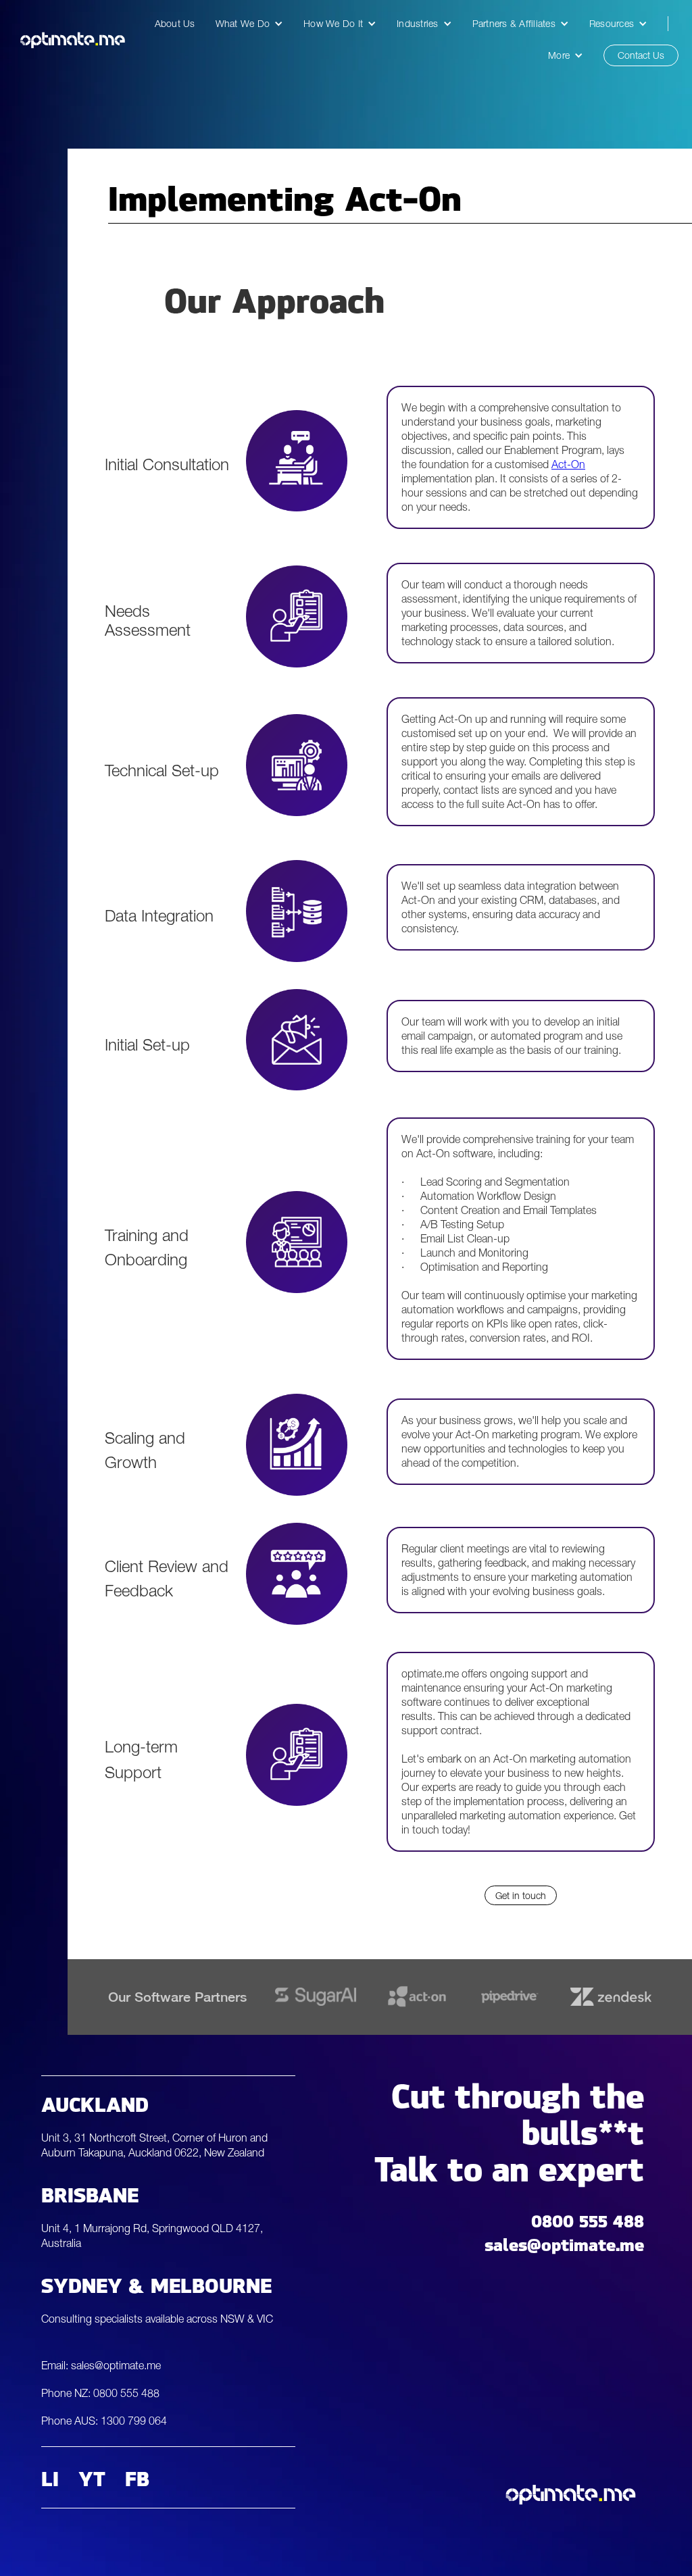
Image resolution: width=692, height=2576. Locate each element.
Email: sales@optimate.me (101, 2365)
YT (92, 2477)
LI (50, 2477)
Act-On (568, 464)
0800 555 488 (588, 2218)
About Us (175, 23)
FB (137, 2477)
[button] (250, 24)
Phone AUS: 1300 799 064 (104, 2421)
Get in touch (521, 1895)
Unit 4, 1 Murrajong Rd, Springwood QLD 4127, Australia (152, 2236)
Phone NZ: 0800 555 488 (100, 2393)
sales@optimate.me (564, 2242)
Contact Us (641, 55)
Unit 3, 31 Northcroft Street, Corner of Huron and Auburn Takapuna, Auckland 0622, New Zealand (154, 2145)
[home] (73, 40)
